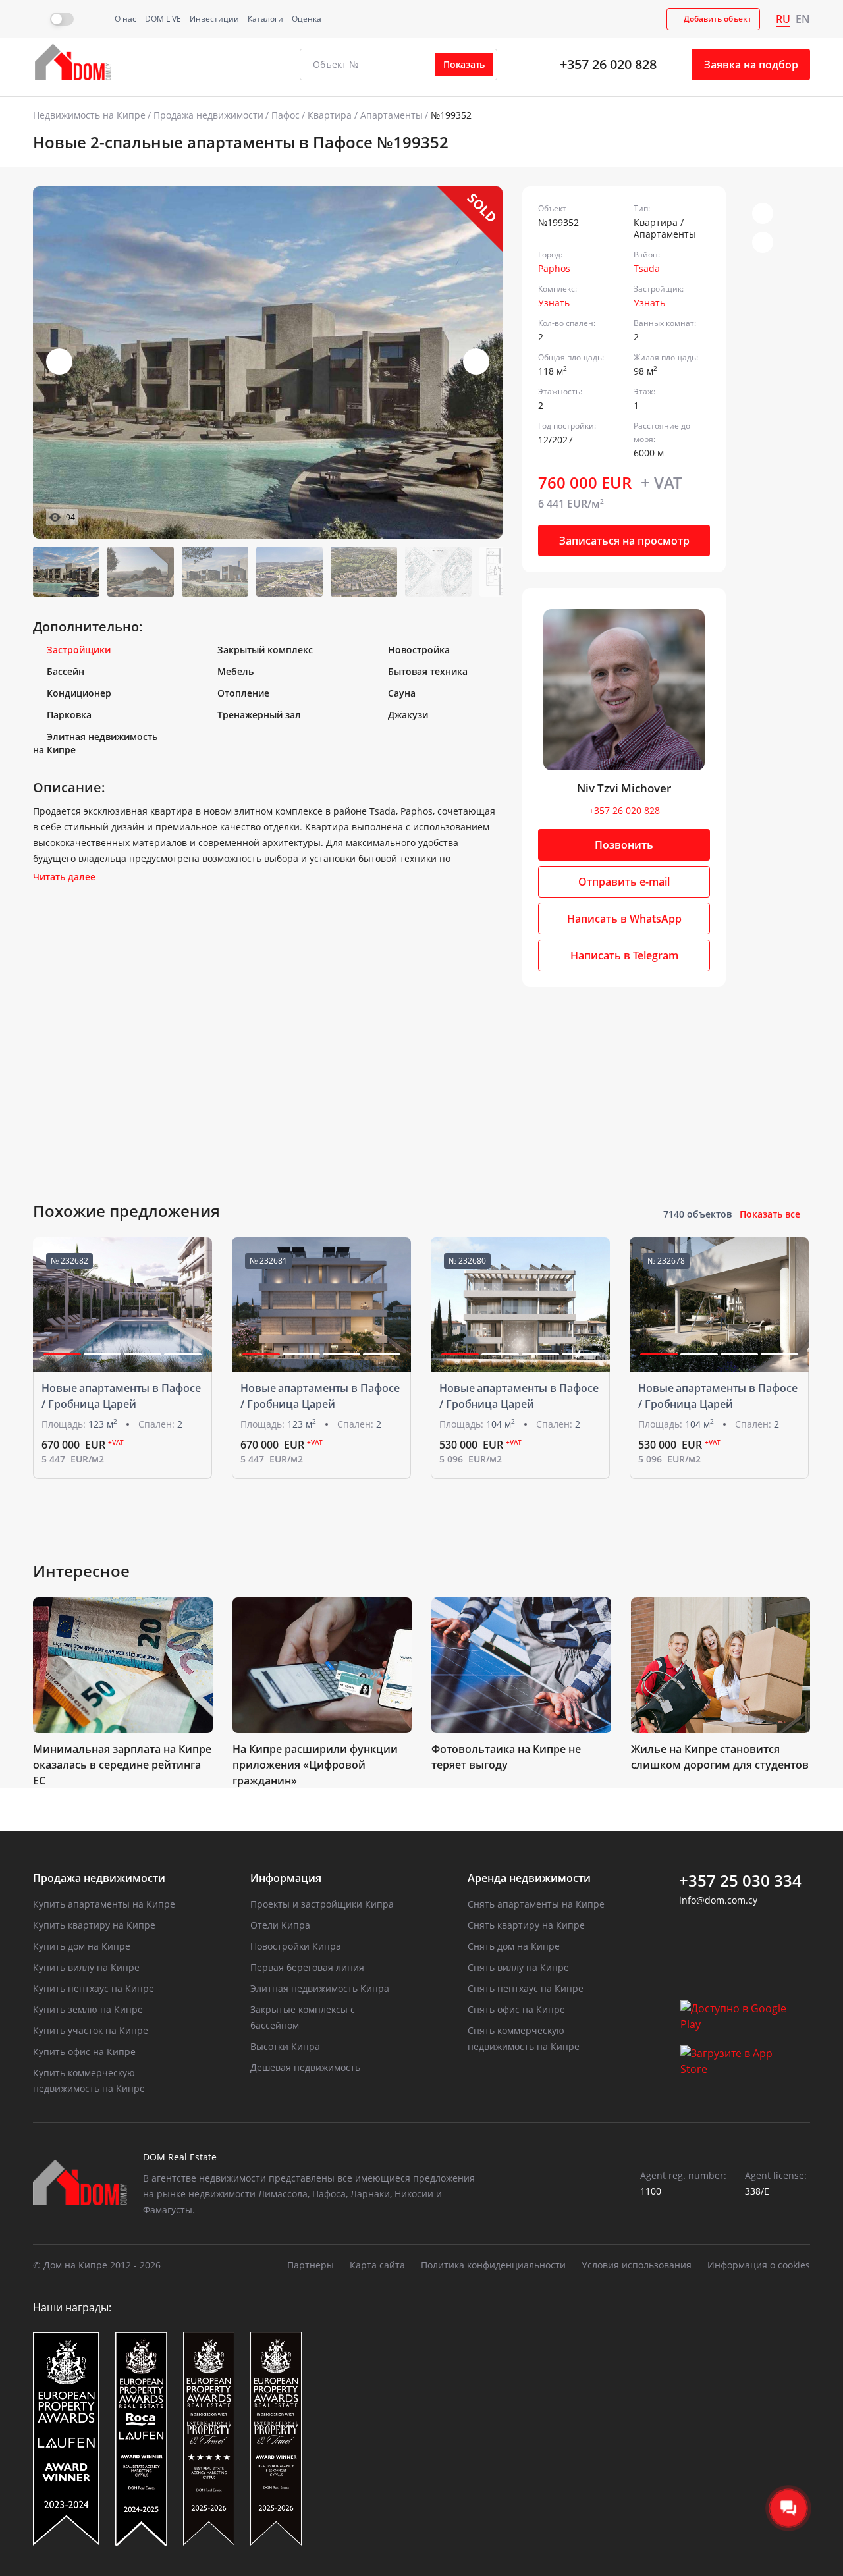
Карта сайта (377, 2265)
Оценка (307, 19)
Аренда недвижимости (529, 1878)
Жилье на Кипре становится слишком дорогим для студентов (720, 1757)
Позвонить (624, 845)
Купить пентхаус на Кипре (94, 1988)
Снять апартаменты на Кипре (536, 1904)
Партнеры (311, 2265)
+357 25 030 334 (740, 1881)
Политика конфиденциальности (493, 2265)
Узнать (554, 303)
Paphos (554, 268)
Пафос (286, 115)
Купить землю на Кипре (88, 2009)
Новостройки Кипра (296, 1946)
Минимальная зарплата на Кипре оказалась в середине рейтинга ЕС (122, 1765)
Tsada (647, 268)
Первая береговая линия (307, 1967)
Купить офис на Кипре (84, 2052)
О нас (125, 19)
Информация (286, 1878)
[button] (476, 362)
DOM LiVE (163, 19)
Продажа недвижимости (208, 115)
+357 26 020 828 (608, 64)
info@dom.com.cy (718, 1900)
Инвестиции (214, 19)
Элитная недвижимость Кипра (320, 1988)
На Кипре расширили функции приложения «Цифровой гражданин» (315, 1765)
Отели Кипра (280, 1925)
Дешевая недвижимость (305, 2067)
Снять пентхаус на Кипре (526, 1988)
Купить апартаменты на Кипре (104, 1904)
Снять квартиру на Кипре (526, 1925)
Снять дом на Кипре (514, 1946)
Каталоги (265, 19)
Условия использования (637, 2265)
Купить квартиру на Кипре (94, 1925)
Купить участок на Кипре (91, 2030)
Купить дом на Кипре (82, 1946)
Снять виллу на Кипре (518, 1967)
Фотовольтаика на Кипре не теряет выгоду (506, 1757)
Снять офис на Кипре (516, 2009)
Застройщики (79, 650)
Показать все (770, 1214)
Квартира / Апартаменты (365, 115)
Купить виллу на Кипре (86, 1967)
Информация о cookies (759, 2265)
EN (803, 19)
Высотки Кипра (285, 2046)
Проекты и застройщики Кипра (322, 1904)
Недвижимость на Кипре (89, 115)
